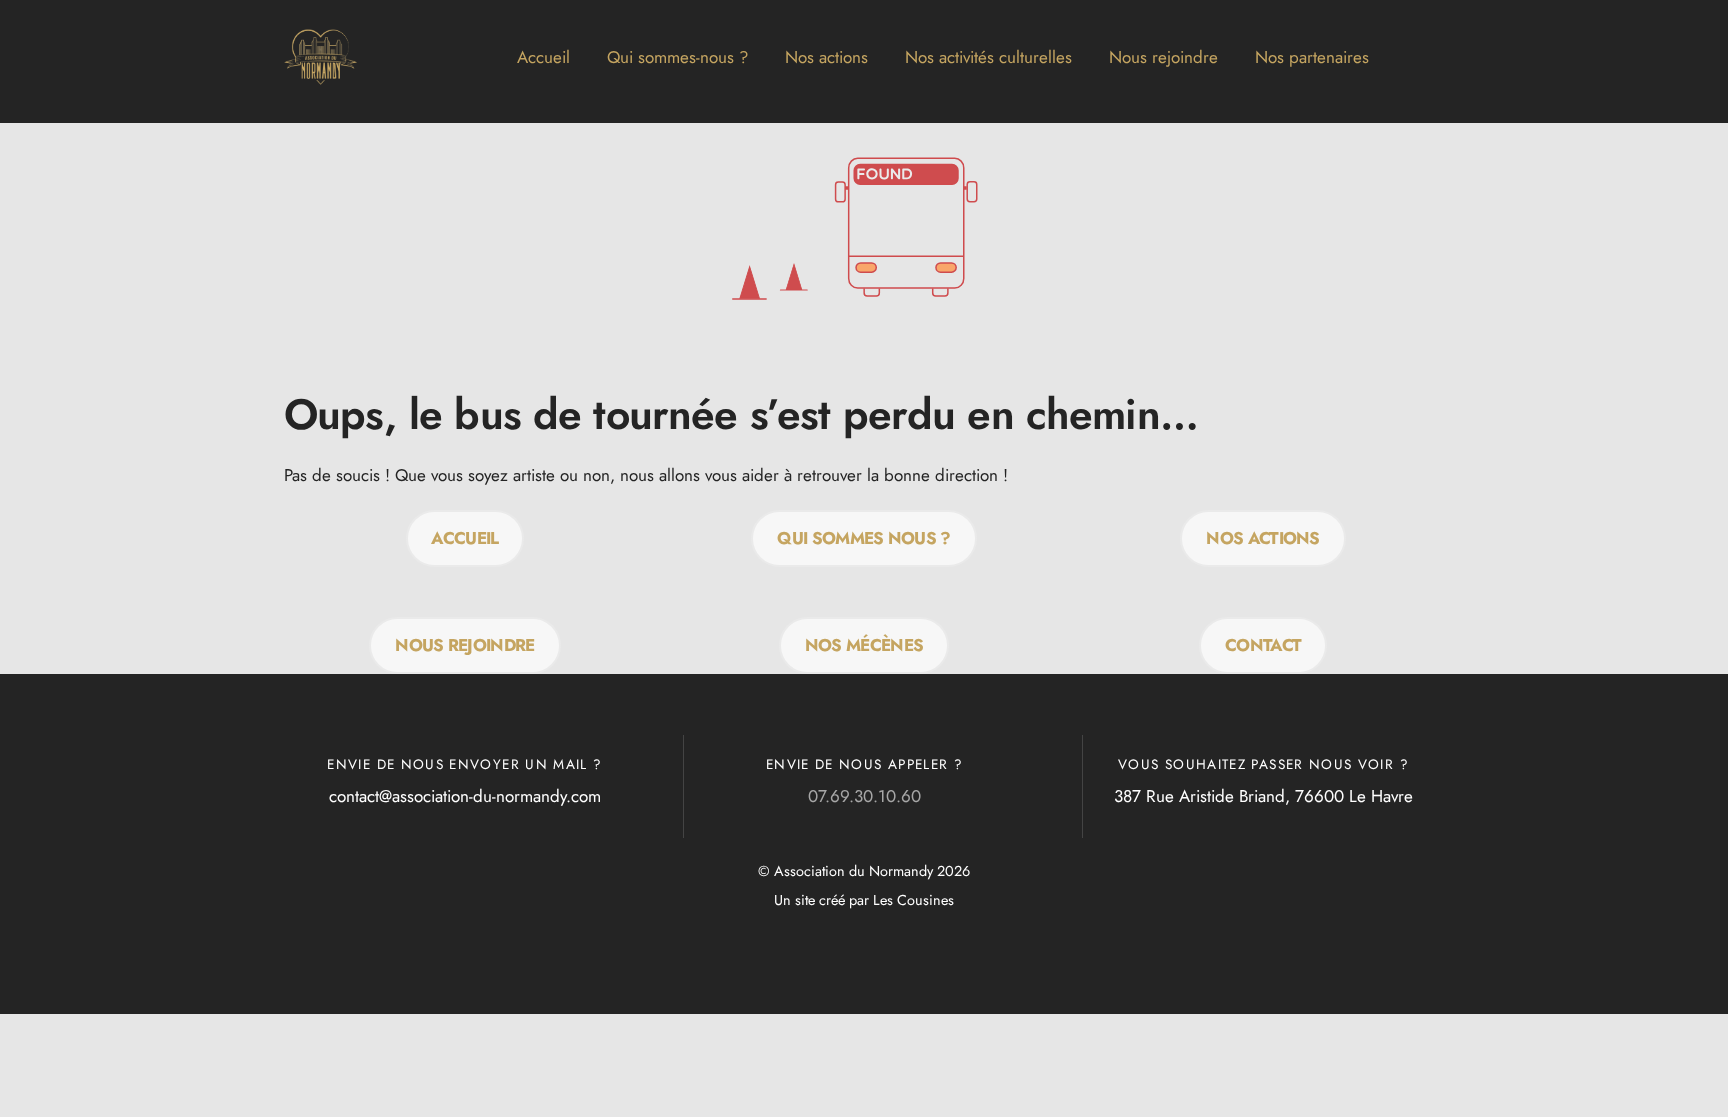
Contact (1263, 645)
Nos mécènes (864, 645)
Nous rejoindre (1163, 57)
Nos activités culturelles (988, 57)
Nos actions (826, 57)
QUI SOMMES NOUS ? (863, 538)
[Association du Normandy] (321, 86)
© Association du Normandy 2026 (864, 871)
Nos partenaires (1312, 57)
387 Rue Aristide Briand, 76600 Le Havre (1263, 796)
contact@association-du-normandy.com (465, 796)
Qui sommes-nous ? (677, 57)
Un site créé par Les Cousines (864, 900)
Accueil (543, 57)
